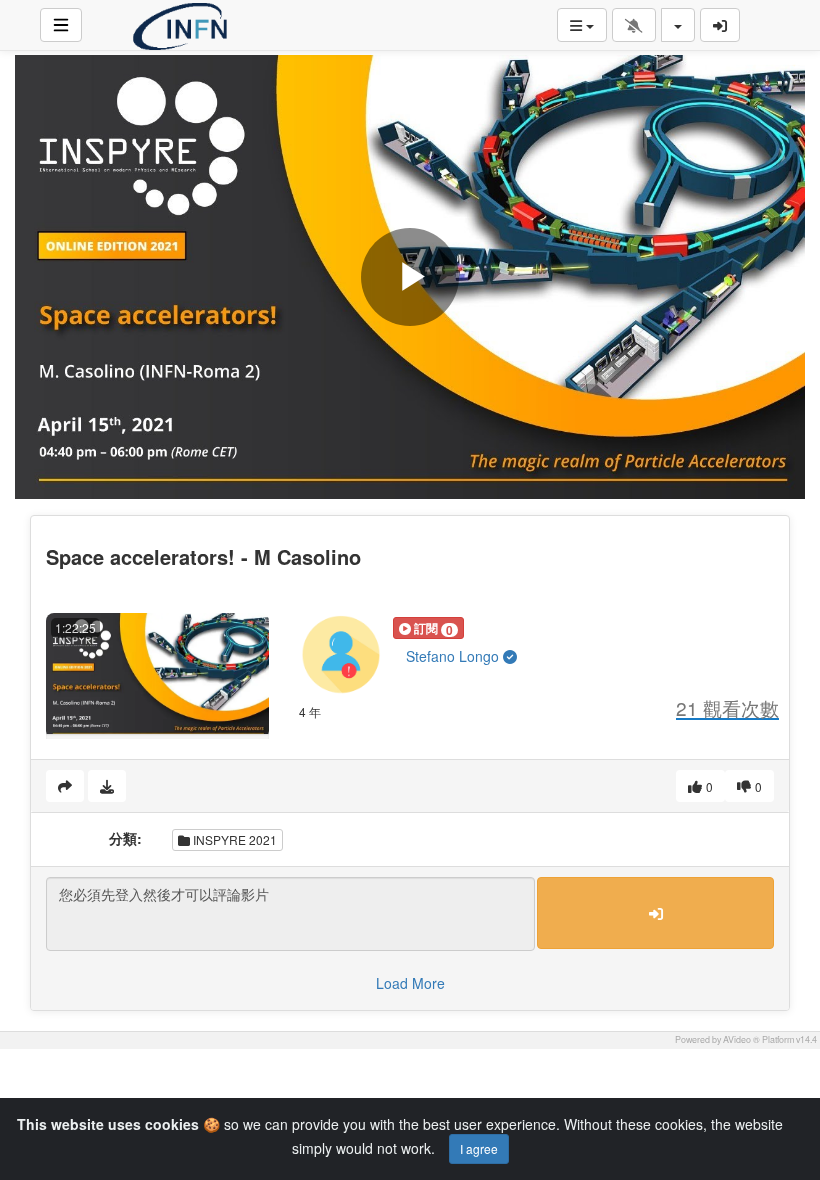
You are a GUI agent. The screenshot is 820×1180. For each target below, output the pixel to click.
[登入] (720, 25)
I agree (479, 1148)
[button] (428, 628)
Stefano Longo (454, 656)
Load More (410, 983)
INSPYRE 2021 (233, 839)
